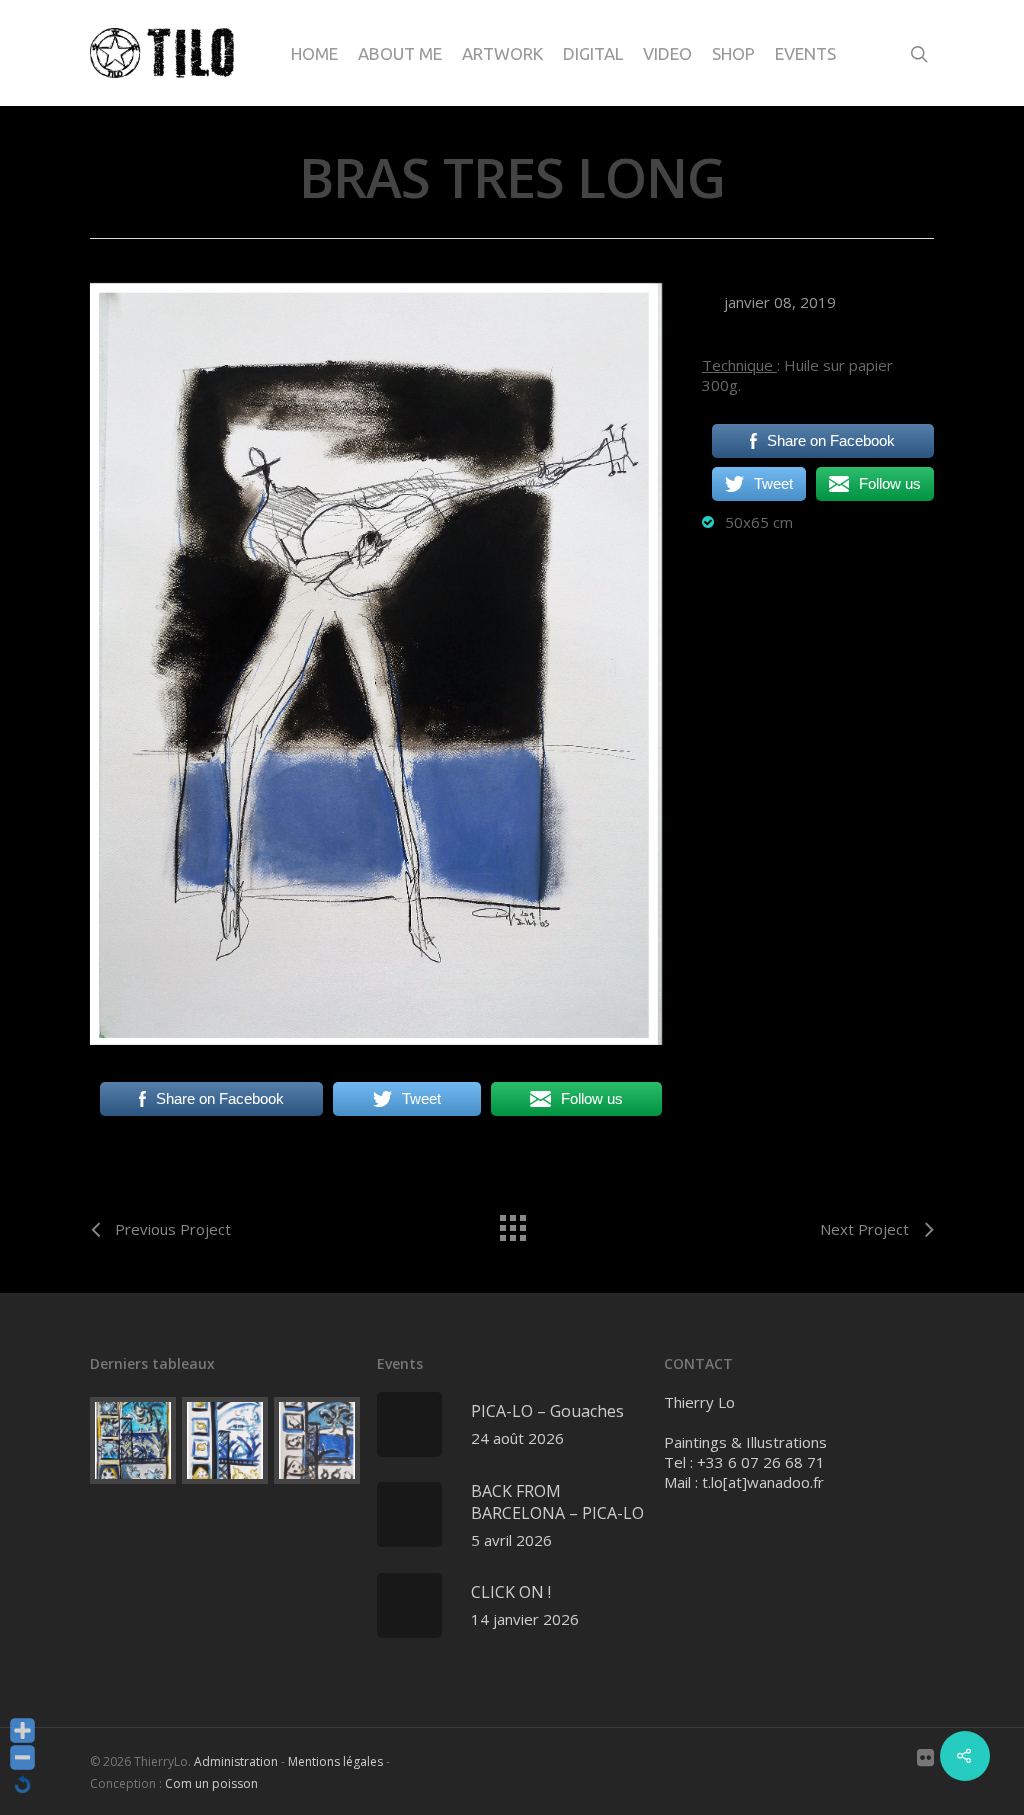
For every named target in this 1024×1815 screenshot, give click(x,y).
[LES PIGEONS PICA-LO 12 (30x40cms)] (317, 1440)
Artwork (502, 53)
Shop (733, 53)
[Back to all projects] (512, 1223)
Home (314, 53)
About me (400, 53)
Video (667, 53)
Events (805, 53)
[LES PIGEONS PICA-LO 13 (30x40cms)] (225, 1440)
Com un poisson (211, 1783)
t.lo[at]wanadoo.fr (763, 1482)
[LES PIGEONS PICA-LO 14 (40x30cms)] (133, 1440)
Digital (593, 53)
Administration (236, 1761)
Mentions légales (335, 1761)
